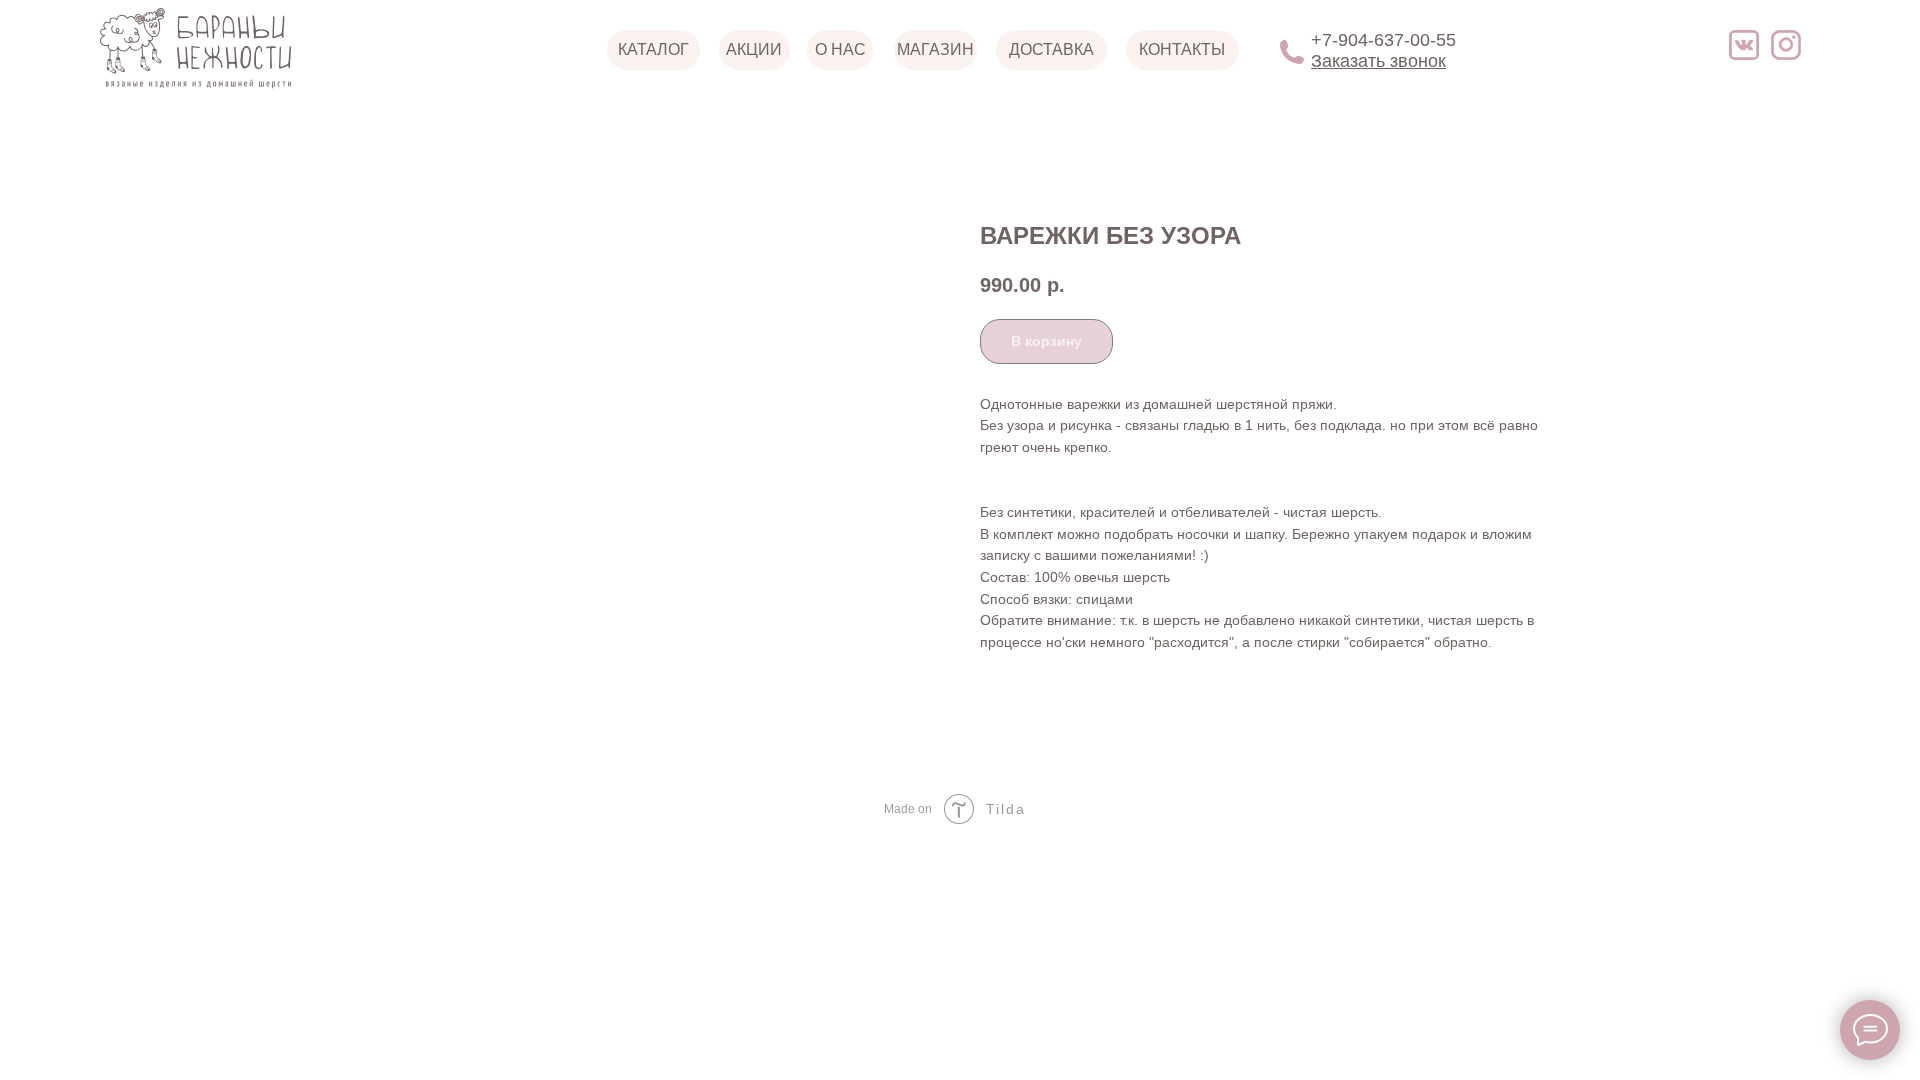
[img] (1744, 45)
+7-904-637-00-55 (1383, 40)
